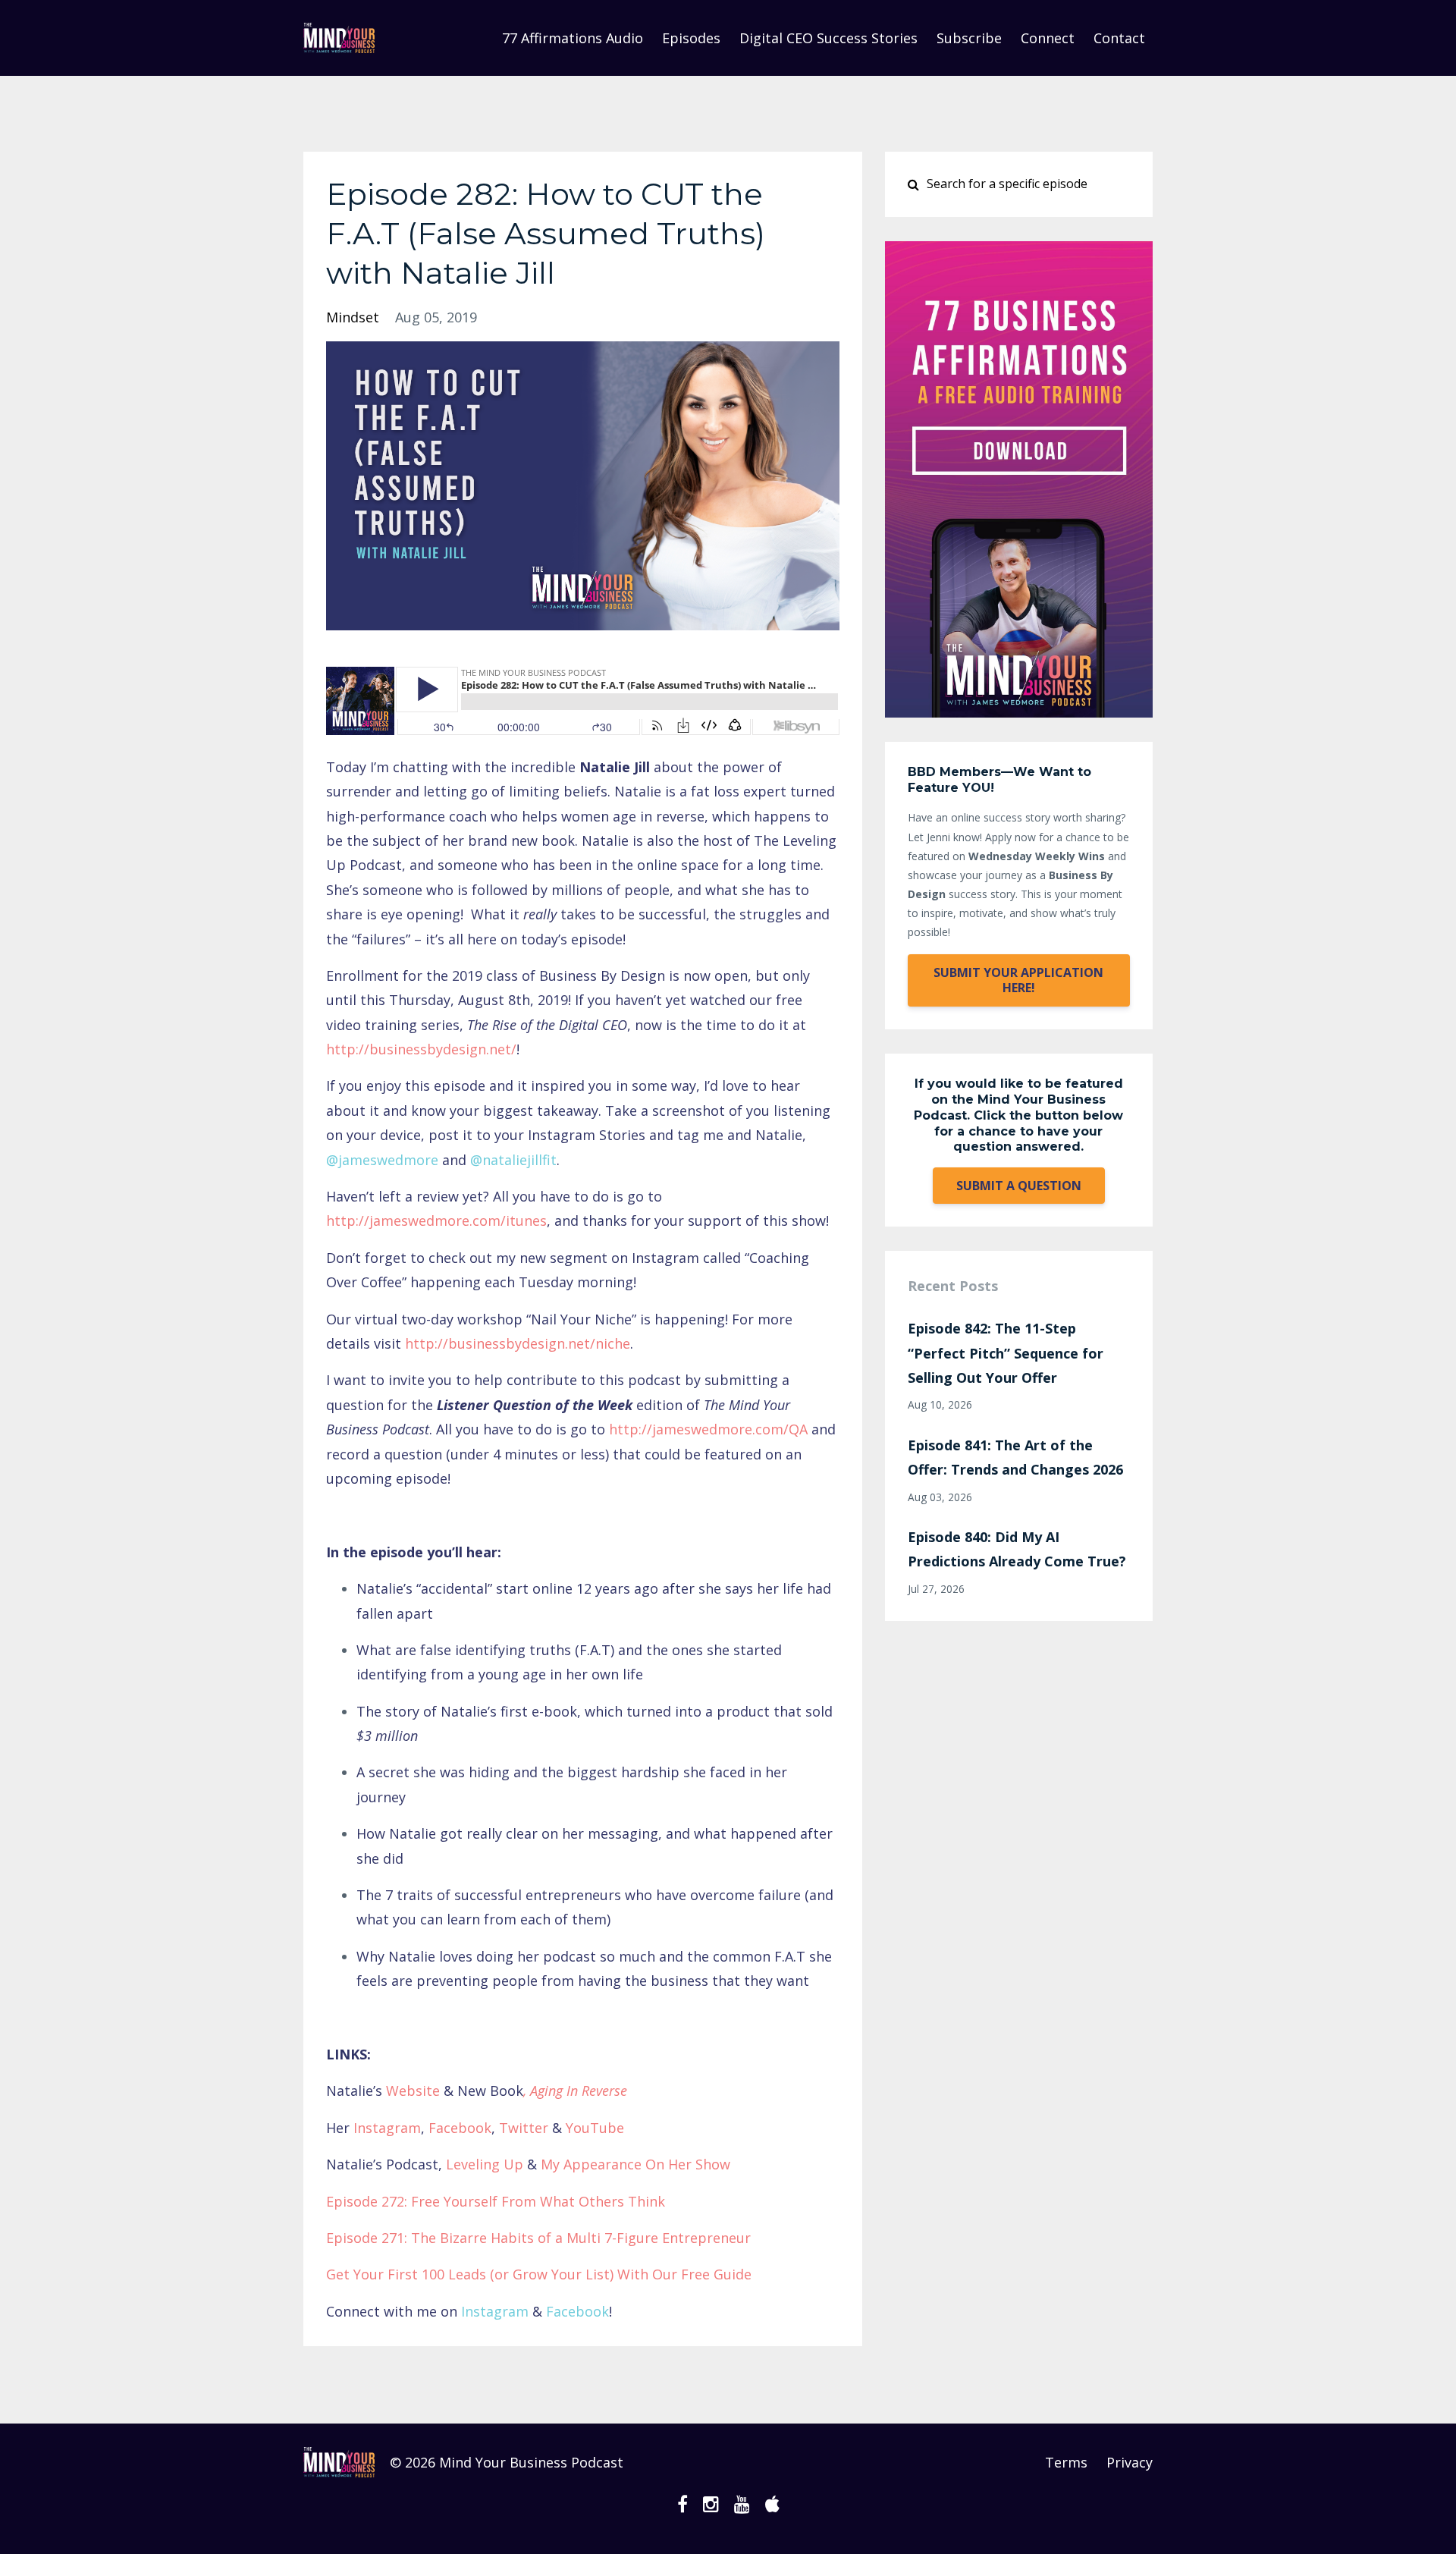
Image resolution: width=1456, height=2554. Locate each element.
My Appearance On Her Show (635, 2164)
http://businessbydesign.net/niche (518, 1343)
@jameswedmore (382, 1160)
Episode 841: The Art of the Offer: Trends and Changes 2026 (1015, 1457)
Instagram (385, 2128)
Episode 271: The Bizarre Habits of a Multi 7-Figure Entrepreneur (538, 2238)
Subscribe (969, 38)
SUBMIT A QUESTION (1019, 1186)
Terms (1066, 2462)
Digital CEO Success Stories (828, 38)
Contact (1119, 38)
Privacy (1130, 2462)
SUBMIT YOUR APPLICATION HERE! (1018, 980)
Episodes (691, 38)
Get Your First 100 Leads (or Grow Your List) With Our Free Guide (539, 2274)
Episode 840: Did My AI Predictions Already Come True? (1017, 1549)
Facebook (460, 2128)
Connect (1048, 38)
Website (413, 2091)
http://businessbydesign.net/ (421, 1049)
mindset (353, 317)
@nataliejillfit (513, 1160)
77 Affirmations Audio (573, 38)
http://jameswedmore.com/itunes (436, 1220)
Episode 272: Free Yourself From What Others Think (496, 2201)
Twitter (524, 2128)
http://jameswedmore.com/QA (708, 1429)
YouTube (595, 2128)
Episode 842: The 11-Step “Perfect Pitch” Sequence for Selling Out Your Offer (1006, 1353)
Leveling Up (485, 2164)
